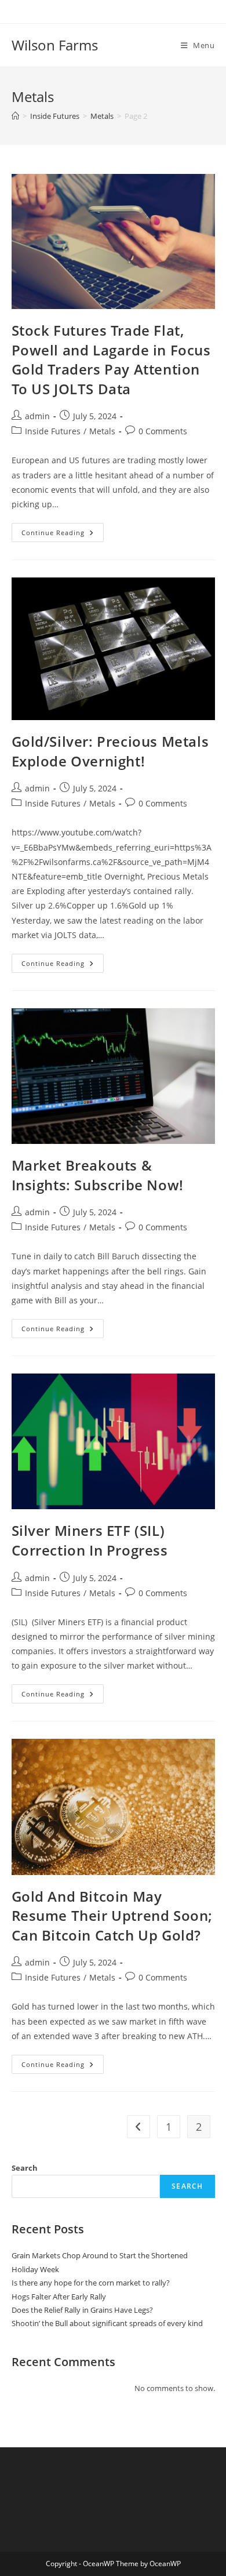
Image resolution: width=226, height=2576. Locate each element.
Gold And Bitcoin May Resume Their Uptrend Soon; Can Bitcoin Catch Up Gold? (112, 1916)
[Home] (15, 116)
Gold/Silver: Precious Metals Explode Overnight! (110, 751)
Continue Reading (63, 530)
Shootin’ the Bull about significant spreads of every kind (107, 2323)
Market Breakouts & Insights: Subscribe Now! (98, 1175)
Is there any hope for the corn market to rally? (91, 2283)
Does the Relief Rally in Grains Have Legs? (82, 2310)
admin (37, 416)
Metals (102, 431)
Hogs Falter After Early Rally (59, 2297)
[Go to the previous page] (138, 2127)
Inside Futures (53, 431)
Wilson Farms (55, 45)
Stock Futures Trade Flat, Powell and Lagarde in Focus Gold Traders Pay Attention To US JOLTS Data (111, 359)
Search (25, 2168)
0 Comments (163, 431)
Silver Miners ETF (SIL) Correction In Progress (90, 1540)
